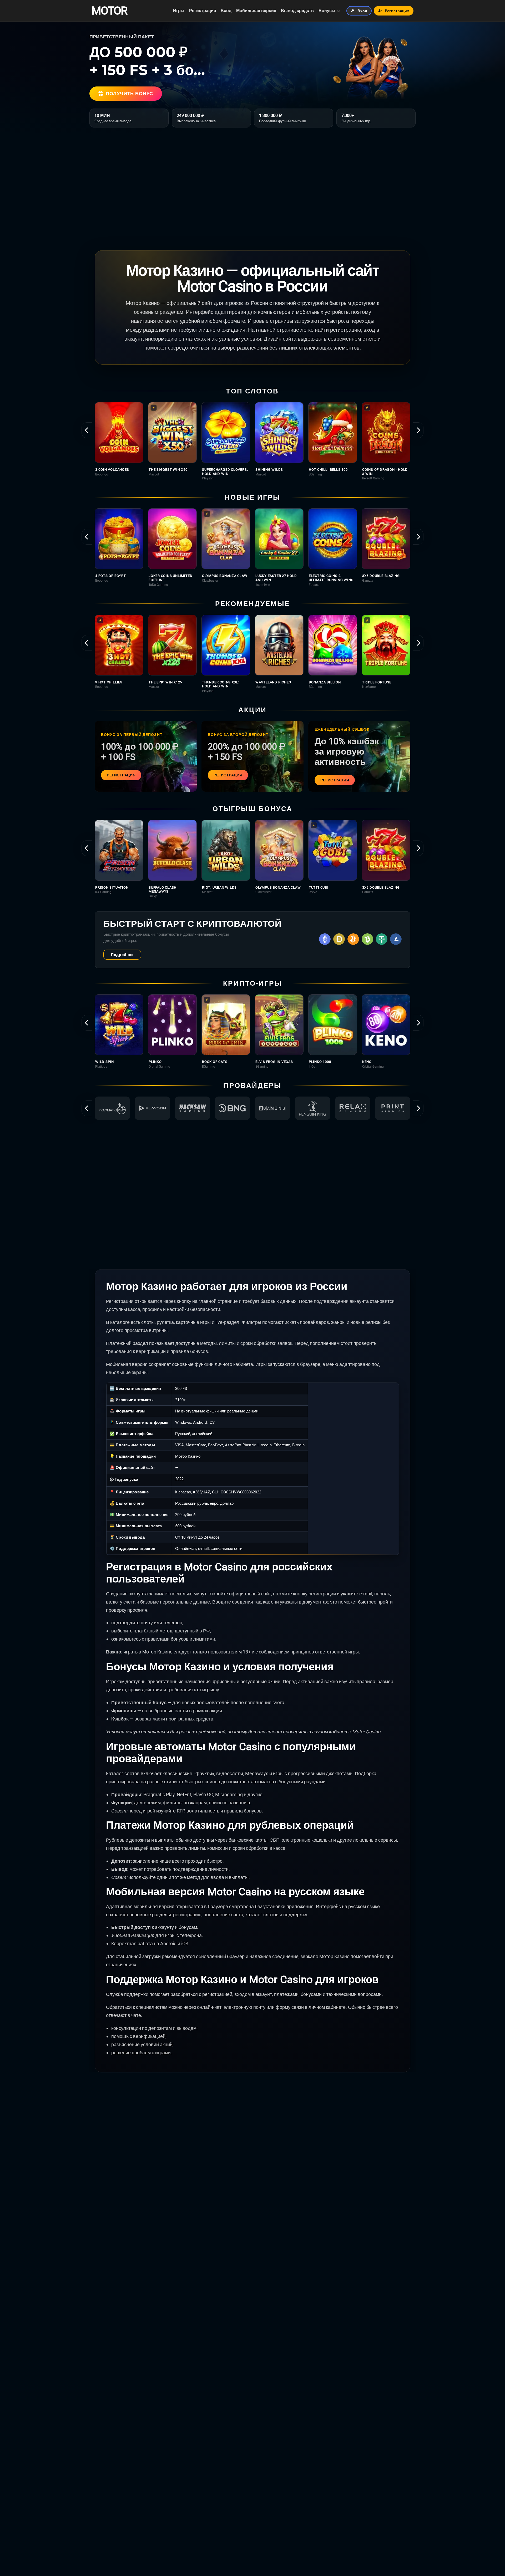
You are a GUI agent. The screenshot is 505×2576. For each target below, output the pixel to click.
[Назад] (87, 430)
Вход (226, 11)
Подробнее (122, 955)
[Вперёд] (418, 430)
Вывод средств (297, 11)
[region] (252, 441)
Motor (109, 11)
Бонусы (327, 11)
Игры (179, 11)
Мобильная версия (256, 11)
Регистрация (203, 11)
